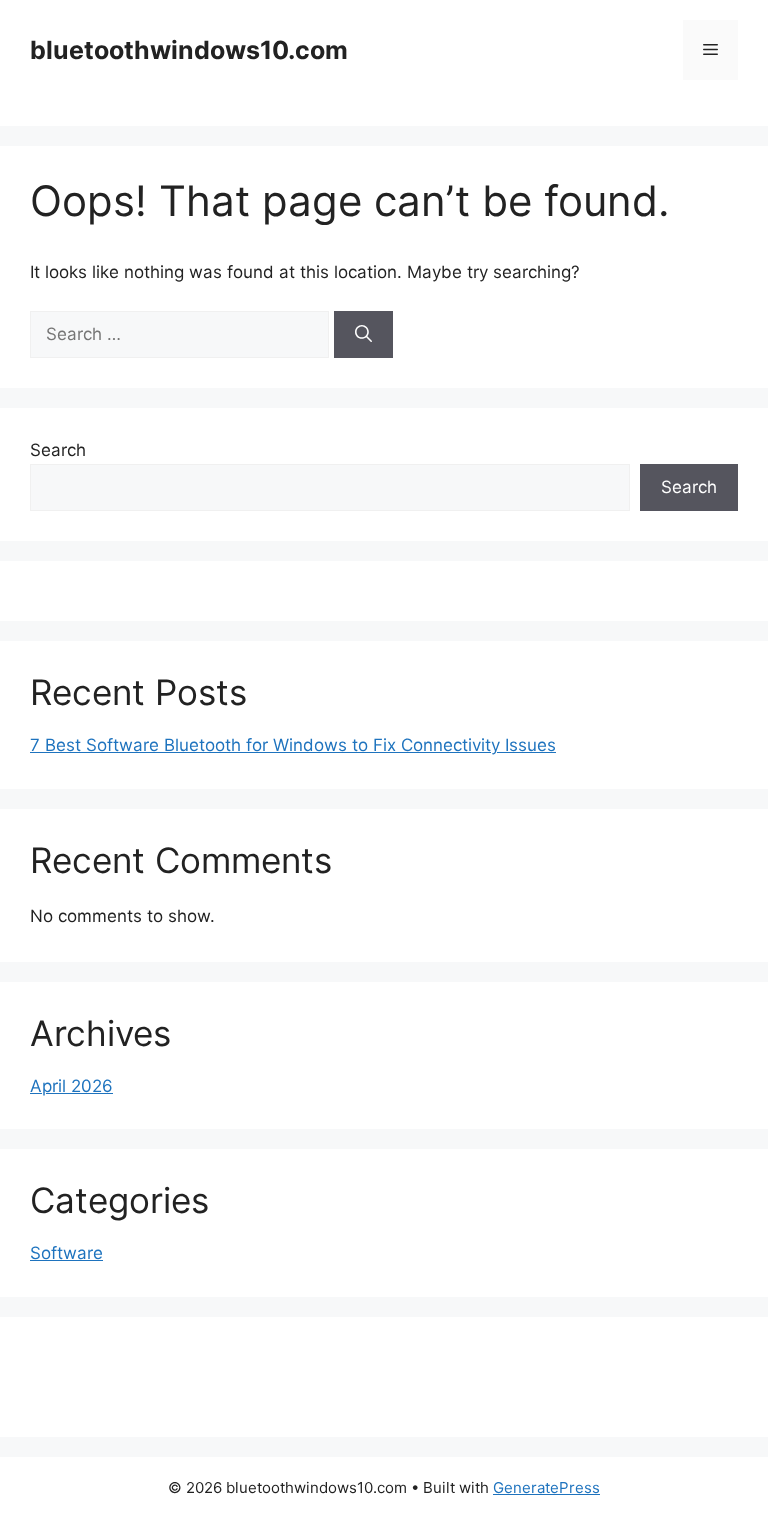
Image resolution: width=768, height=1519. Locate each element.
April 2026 (71, 1086)
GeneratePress (546, 1487)
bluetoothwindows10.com (189, 50)
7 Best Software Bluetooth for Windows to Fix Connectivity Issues (293, 745)
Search (58, 450)
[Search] (363, 335)
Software (66, 1253)
